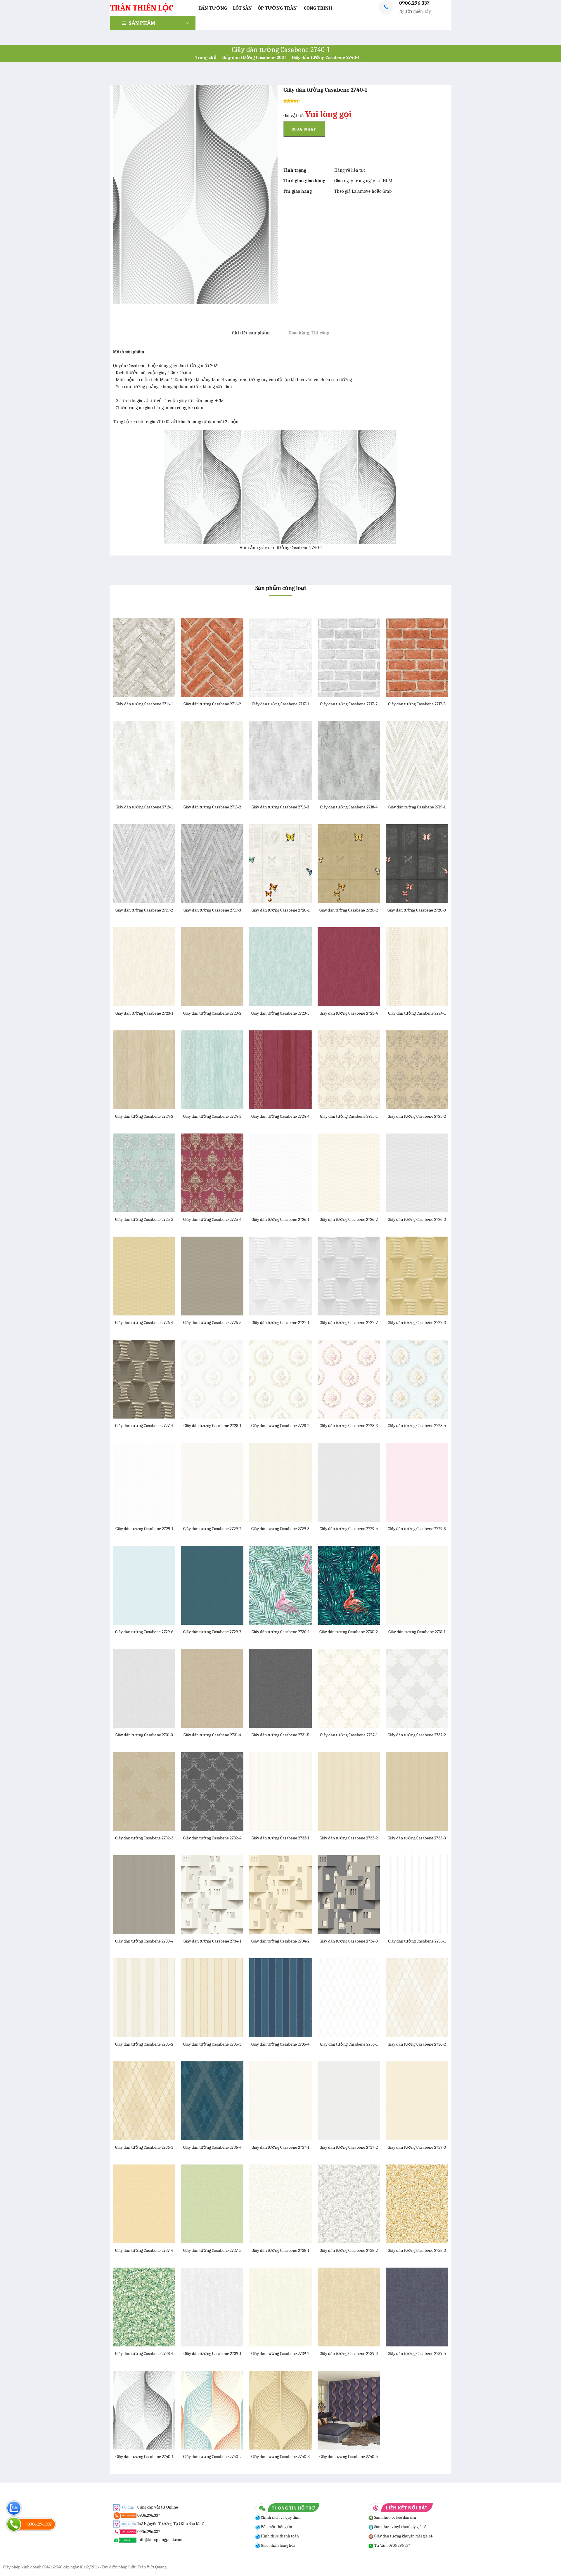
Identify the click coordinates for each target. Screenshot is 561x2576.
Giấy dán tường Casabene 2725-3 (144, 1219)
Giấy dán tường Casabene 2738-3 (417, 2250)
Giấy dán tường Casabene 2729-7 (212, 1632)
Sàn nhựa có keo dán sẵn (395, 2517)
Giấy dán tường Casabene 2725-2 (417, 1116)
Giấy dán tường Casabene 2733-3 (417, 1838)
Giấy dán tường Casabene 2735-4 (280, 2044)
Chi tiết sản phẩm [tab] (251, 333)
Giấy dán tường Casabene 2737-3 (417, 2147)
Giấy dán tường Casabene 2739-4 (417, 2353)
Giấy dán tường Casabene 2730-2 (349, 1632)
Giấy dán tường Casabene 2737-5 (212, 2250)
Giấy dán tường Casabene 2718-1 (144, 807)
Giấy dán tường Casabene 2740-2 (212, 2457)
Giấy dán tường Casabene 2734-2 (280, 1941)
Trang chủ (206, 58)
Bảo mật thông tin (276, 2527)
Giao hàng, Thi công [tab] (309, 333)
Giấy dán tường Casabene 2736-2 (417, 2044)
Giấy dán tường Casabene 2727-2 (349, 1322)
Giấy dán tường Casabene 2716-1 (144, 704)
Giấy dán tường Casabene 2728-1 (212, 1426)
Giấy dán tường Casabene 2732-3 (144, 1838)
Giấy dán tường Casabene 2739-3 (349, 2353)
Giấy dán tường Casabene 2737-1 (280, 2147)
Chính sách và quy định (280, 2517)
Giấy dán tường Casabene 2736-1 (349, 2044)
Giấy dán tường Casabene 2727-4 (144, 1426)
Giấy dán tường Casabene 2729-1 (144, 1529)
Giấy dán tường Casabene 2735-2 (144, 2044)
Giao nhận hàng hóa (278, 2545)
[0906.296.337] (14, 2524)
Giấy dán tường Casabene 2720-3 (417, 910)
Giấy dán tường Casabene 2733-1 (280, 1838)
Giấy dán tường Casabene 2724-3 (212, 1116)
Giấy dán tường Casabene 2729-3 (280, 1529)
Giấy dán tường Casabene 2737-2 (349, 2147)
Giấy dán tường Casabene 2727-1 (280, 1322)
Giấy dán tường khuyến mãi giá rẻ (403, 2536)
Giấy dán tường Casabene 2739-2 (280, 2353)
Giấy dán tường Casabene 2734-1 (212, 1941)
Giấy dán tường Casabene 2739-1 (212, 2353)
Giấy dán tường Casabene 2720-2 (349, 910)
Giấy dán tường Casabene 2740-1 (326, 58)
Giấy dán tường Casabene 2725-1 (349, 1116)
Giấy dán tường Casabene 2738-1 (280, 2250)
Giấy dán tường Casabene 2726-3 (417, 1219)
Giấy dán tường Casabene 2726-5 (212, 1322)
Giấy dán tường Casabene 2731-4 (212, 1735)
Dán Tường (213, 8)
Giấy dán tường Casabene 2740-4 (349, 2457)
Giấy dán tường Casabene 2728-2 (280, 1426)
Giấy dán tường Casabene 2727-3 (417, 1322)
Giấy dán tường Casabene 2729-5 (417, 1529)
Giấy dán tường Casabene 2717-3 (417, 704)
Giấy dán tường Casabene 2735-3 (212, 2044)
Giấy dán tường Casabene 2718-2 (212, 807)
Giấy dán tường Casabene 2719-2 (144, 910)
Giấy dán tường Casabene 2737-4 (144, 2250)
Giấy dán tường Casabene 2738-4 (144, 2353)
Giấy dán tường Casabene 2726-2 (349, 1219)
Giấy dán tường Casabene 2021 (254, 58)
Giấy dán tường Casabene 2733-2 (349, 1838)
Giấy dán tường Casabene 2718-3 (280, 807)
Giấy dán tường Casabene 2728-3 (349, 1426)
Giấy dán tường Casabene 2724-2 (144, 1116)
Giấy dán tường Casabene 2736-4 (212, 2147)
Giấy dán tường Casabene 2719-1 (417, 807)
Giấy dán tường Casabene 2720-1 (280, 910)
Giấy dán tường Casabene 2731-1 (417, 1632)
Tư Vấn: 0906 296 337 (392, 2545)
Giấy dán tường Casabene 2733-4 (144, 1941)
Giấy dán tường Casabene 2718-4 (349, 807)
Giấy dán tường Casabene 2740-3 (280, 2457)
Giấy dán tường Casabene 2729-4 (349, 1529)
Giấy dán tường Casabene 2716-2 (212, 704)
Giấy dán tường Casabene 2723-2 (212, 1013)
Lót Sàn (242, 8)
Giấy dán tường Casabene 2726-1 (280, 1219)
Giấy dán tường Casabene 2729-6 (144, 1632)
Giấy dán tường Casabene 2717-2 (349, 704)
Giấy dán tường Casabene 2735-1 (417, 1941)
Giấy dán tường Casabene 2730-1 (280, 1632)
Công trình (318, 8)
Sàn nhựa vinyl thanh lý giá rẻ (400, 2527)
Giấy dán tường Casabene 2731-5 (280, 1735)
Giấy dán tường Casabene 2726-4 (144, 1322)
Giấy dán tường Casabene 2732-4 (212, 1838)
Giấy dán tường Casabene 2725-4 (212, 1219)
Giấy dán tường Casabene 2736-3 (144, 2147)
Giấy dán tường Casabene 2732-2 (417, 1735)
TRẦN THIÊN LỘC (142, 8)
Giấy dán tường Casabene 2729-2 (212, 1529)
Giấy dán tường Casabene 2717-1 (280, 704)
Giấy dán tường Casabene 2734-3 (349, 1941)
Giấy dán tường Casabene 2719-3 (212, 910)
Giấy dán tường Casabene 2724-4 (280, 1116)
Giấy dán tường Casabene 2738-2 (349, 2250)
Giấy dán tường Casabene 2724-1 (417, 1013)
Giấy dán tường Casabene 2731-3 (144, 1735)
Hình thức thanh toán (279, 2536)
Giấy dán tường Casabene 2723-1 (144, 1013)
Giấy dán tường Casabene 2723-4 (349, 1013)
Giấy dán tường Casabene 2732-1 (349, 1735)
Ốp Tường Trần (277, 8)
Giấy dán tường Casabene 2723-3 (280, 1013)
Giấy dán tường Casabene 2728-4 (417, 1426)
